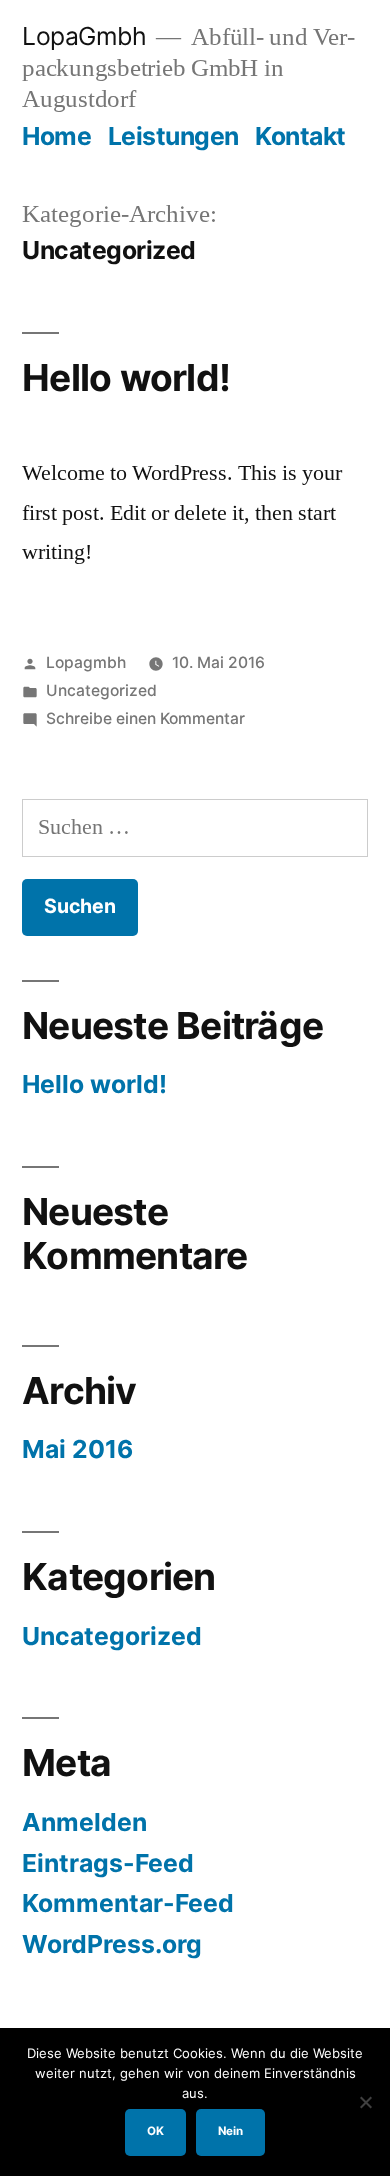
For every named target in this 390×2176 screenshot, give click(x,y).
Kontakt (300, 136)
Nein (230, 2131)
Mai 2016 (77, 1449)
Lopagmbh (86, 662)
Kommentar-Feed (128, 1903)
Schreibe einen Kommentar (145, 718)
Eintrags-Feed (108, 1863)
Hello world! (126, 377)
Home (56, 136)
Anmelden (84, 1822)
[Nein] (365, 2102)
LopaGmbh (84, 36)
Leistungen (173, 136)
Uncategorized (101, 690)
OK (155, 2131)
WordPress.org (112, 1944)
